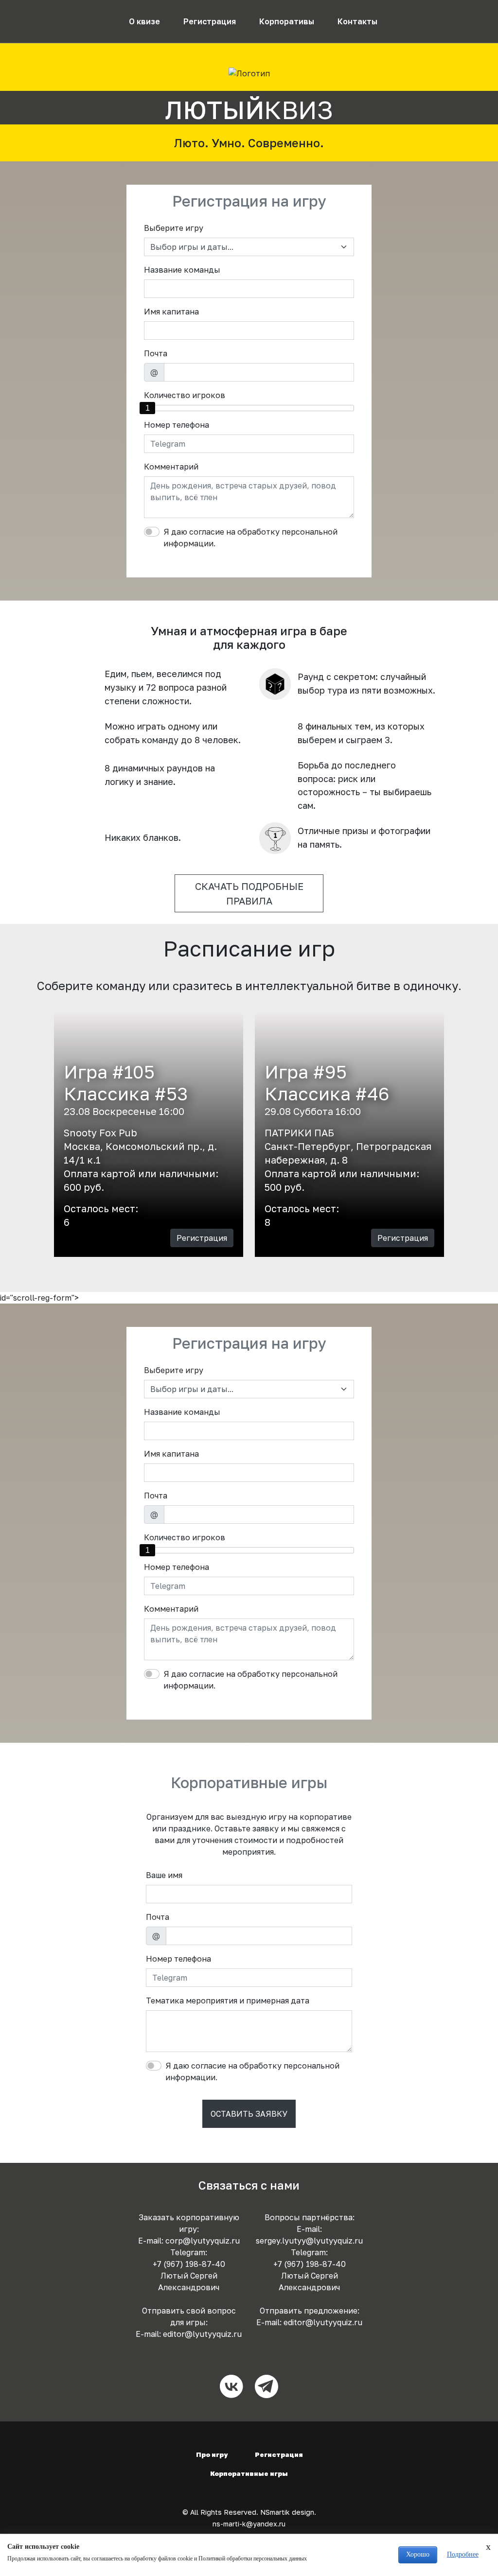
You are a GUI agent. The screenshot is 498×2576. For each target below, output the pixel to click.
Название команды (182, 270)
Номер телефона (177, 425)
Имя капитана (171, 312)
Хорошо (418, 2554)
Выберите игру (174, 228)
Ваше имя (164, 1875)
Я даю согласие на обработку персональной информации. (250, 538)
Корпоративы (287, 21)
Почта (156, 353)
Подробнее (463, 2554)
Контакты (357, 21)
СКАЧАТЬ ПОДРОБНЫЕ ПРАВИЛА (249, 893)
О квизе (144, 21)
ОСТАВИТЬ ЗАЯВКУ (249, 2114)
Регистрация (210, 21)
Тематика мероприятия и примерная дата (228, 2001)
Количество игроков (185, 395)
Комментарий (171, 467)
